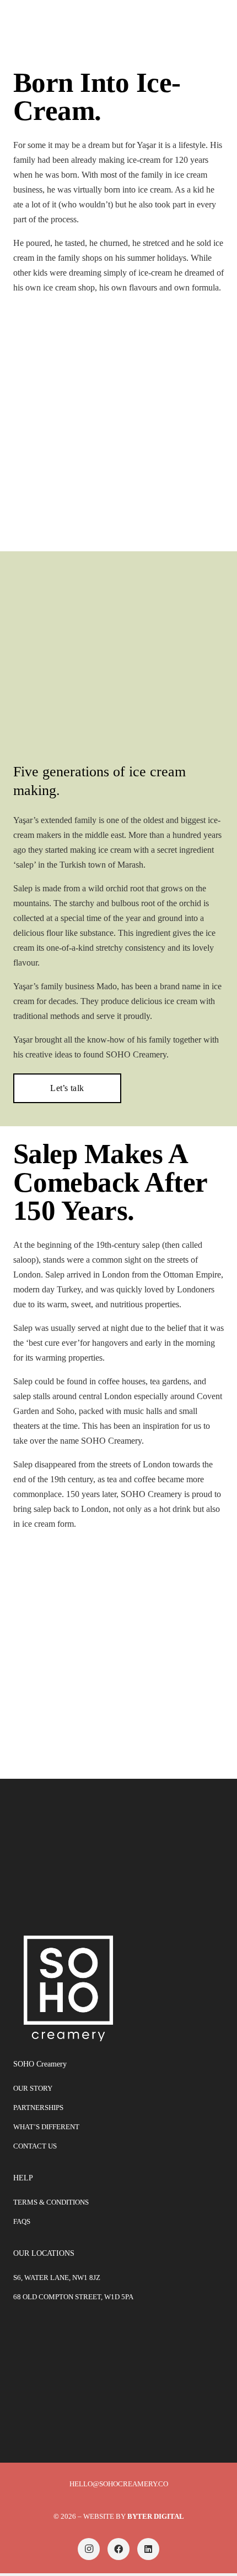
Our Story (33, 2088)
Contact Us (35, 2146)
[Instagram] (89, 2549)
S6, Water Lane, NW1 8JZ (57, 2278)
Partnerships (38, 2108)
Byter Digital (156, 2516)
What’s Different (46, 2127)
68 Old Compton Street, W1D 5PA (73, 2297)
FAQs (22, 2221)
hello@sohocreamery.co (119, 2484)
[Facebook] (118, 2549)
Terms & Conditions (51, 2202)
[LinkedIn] (148, 2549)
